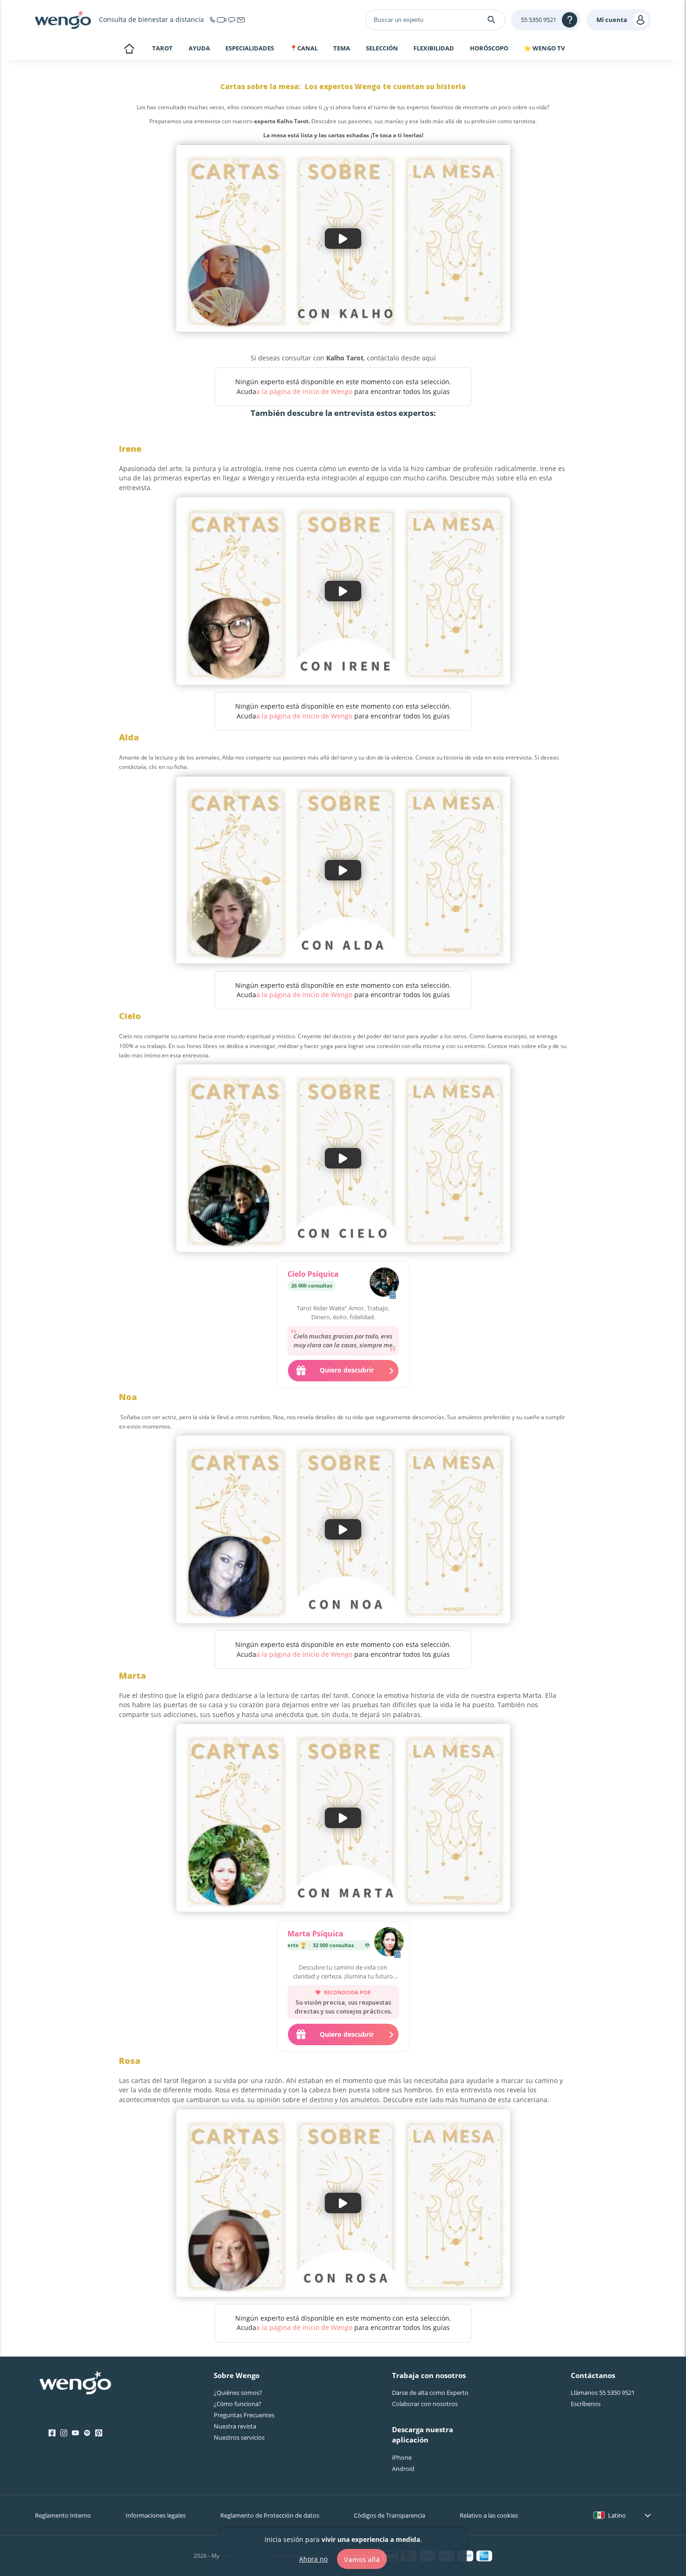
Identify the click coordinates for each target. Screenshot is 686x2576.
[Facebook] (52, 2433)
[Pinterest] (99, 2433)
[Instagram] (64, 2433)
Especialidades (250, 49)
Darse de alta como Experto (430, 2393)
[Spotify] (87, 2433)
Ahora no (313, 2558)
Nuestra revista (235, 2426)
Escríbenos (586, 2404)
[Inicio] (63, 20)
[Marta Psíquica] (389, 1943)
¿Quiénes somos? (238, 2393)
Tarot (162, 48)
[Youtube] (75, 2433)
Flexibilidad (434, 49)
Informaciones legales (156, 2515)
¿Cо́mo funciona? (238, 2404)
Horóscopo (489, 49)
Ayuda (199, 49)
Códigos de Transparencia (389, 2515)
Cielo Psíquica (313, 1274)
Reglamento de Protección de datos (270, 2515)
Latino (617, 2515)
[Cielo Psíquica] (384, 1283)
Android (403, 2469)
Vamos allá (362, 2559)
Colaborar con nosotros (425, 2404)
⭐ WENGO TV (544, 48)
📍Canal (304, 49)
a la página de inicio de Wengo (304, 391)
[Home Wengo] (75, 2384)
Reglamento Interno (63, 2515)
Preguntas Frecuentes (244, 2415)
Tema (342, 49)
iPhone (402, 2457)
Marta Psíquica (315, 1934)
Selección (382, 49)
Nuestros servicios (239, 2437)
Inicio (129, 49)
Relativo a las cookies (489, 2515)
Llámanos (603, 2393)
